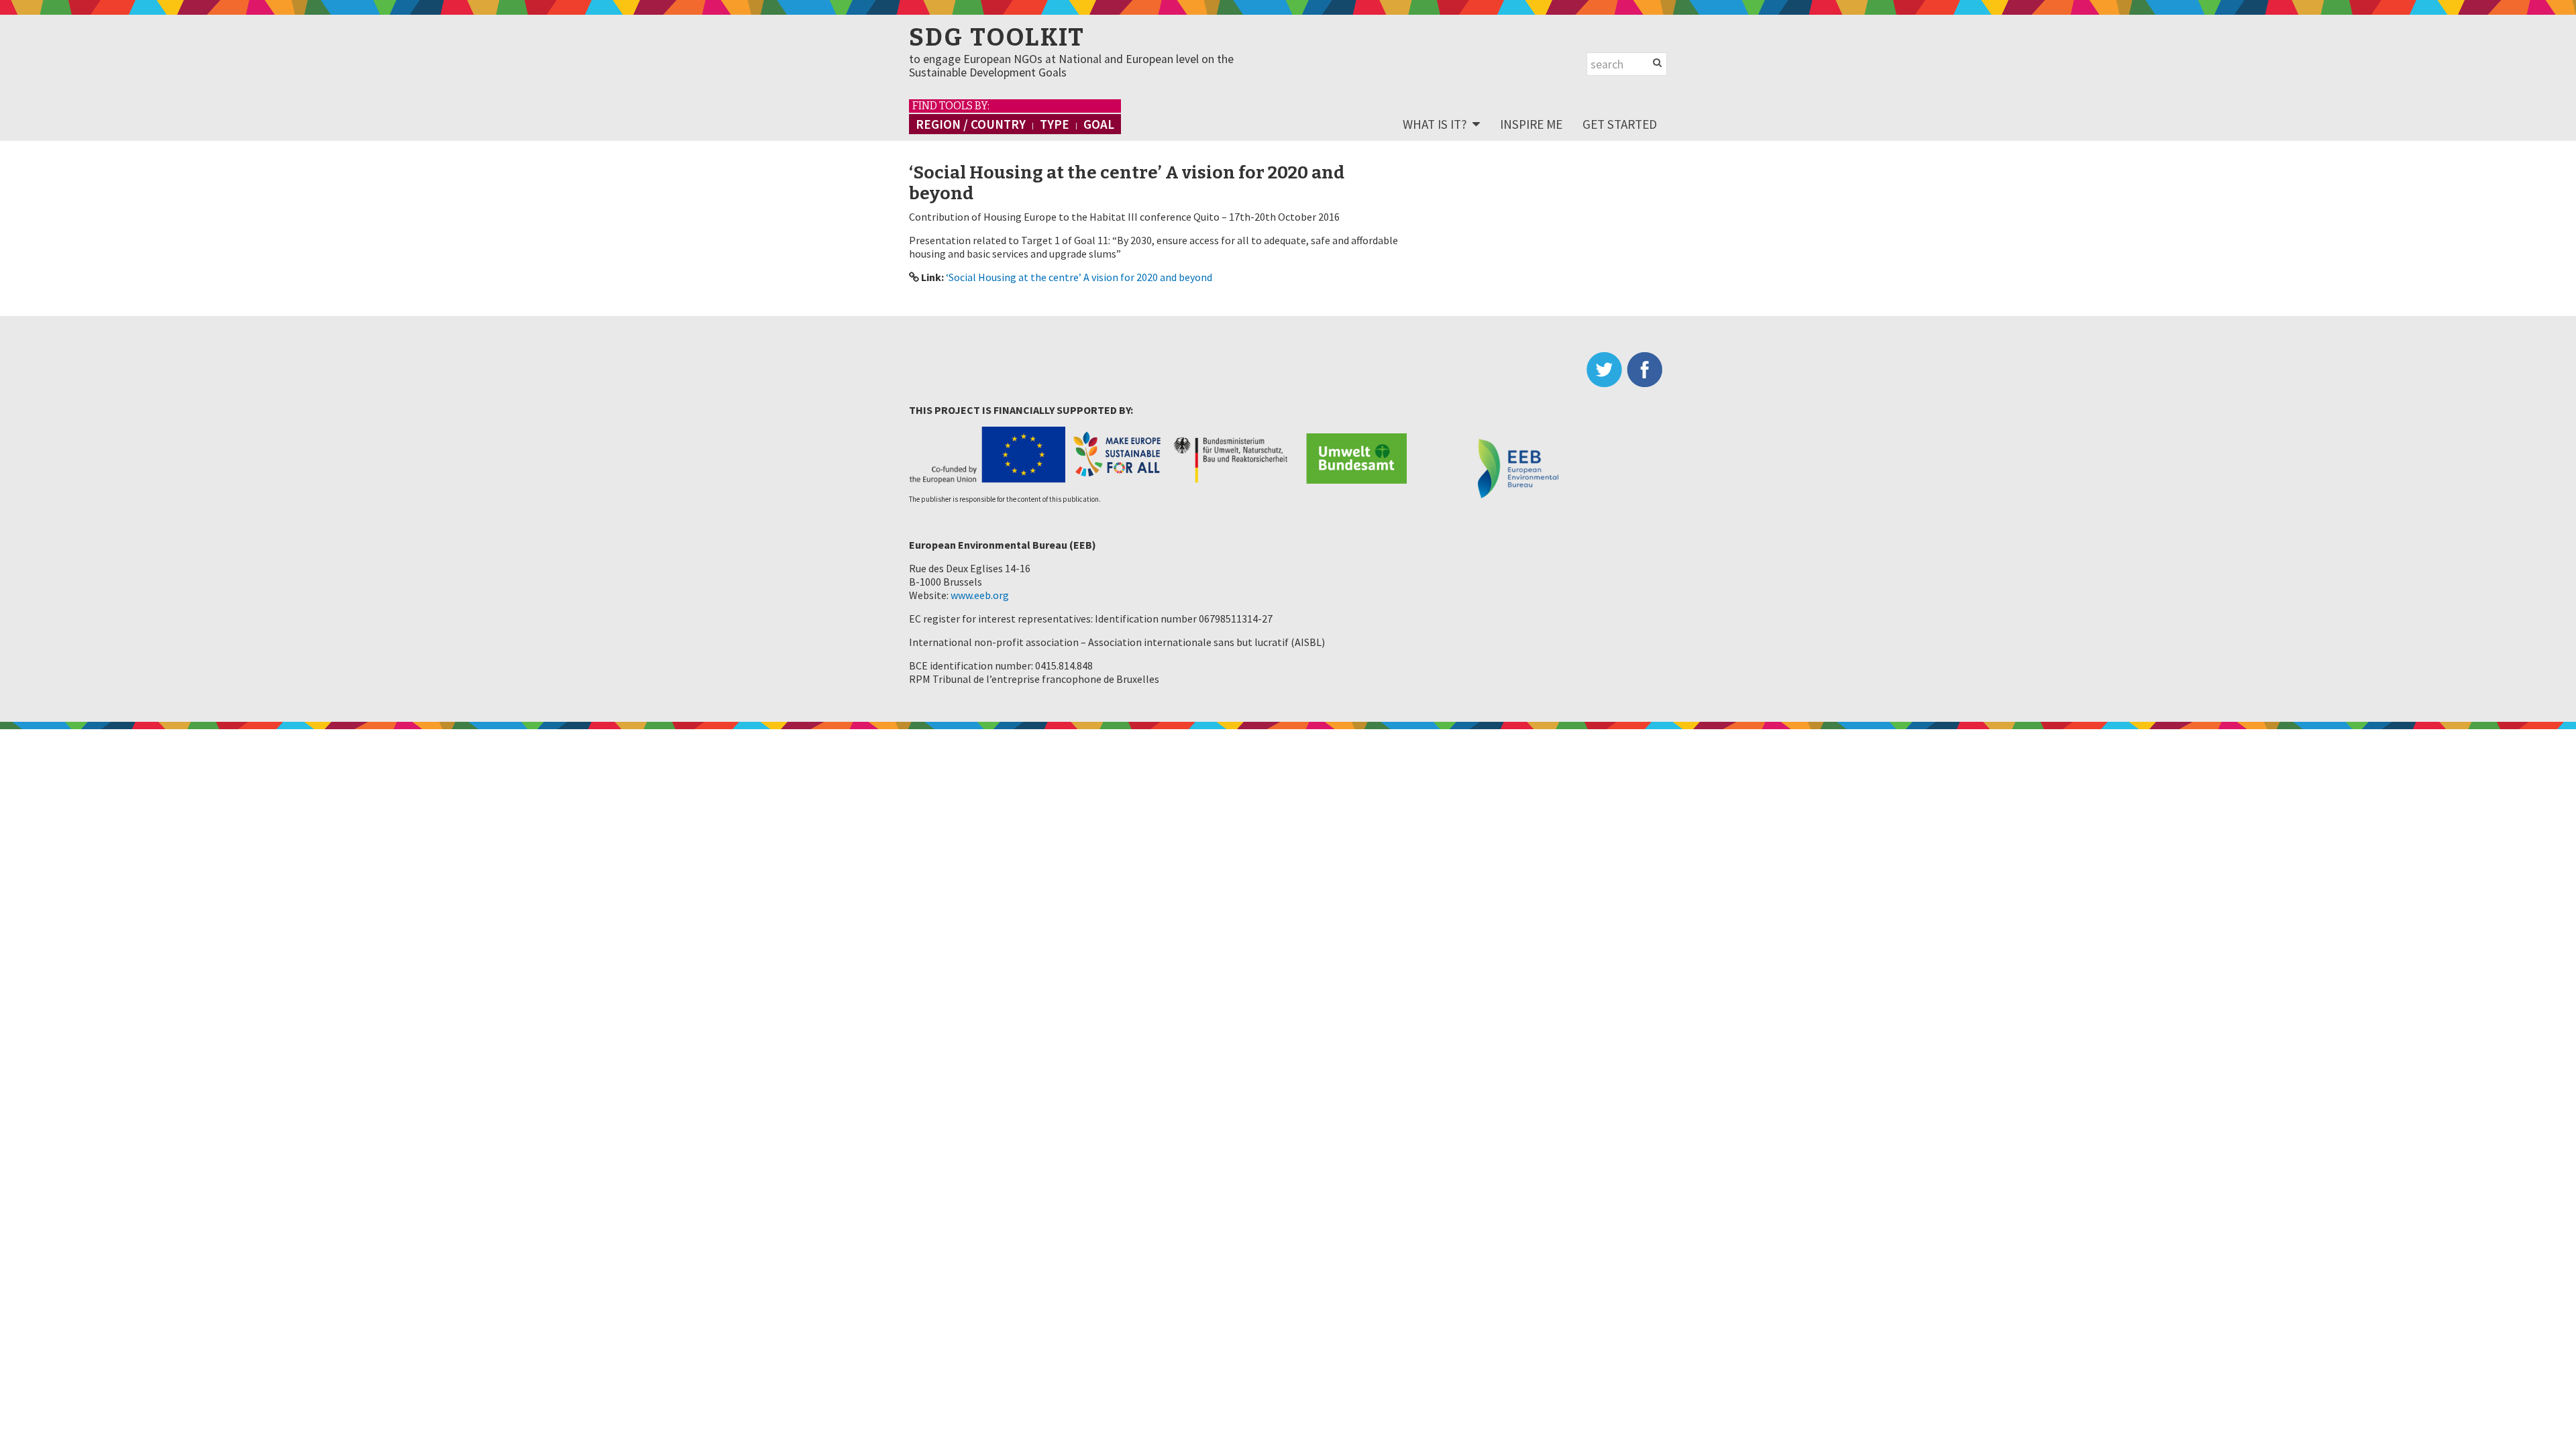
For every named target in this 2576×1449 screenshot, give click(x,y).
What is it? (1435, 124)
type (1055, 124)
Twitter (1607, 370)
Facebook (1647, 370)
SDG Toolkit (997, 38)
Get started (1620, 124)
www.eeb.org (980, 595)
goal (1099, 124)
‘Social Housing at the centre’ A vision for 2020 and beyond (1079, 277)
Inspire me (1531, 124)
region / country (971, 124)
